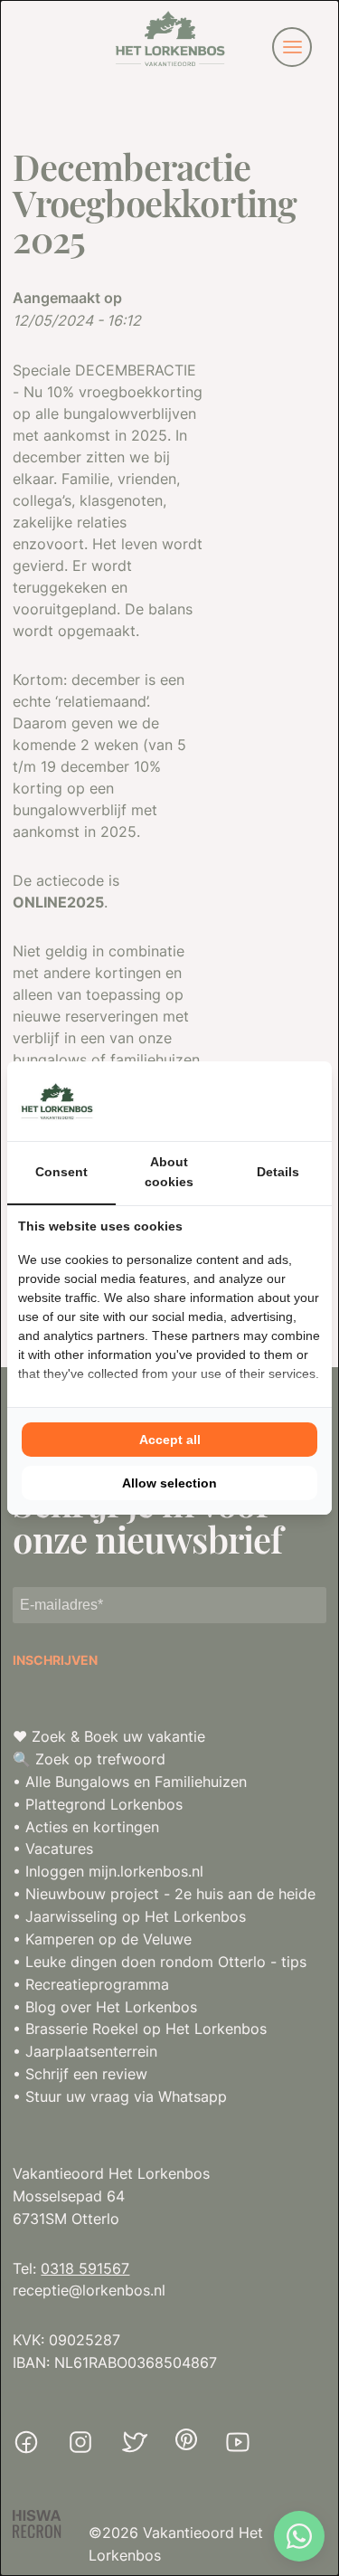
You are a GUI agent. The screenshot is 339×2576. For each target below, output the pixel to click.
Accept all (170, 1440)
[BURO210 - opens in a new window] (253, 1101)
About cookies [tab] (169, 1172)
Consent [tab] (61, 1172)
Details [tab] (278, 1172)
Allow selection (169, 1483)
